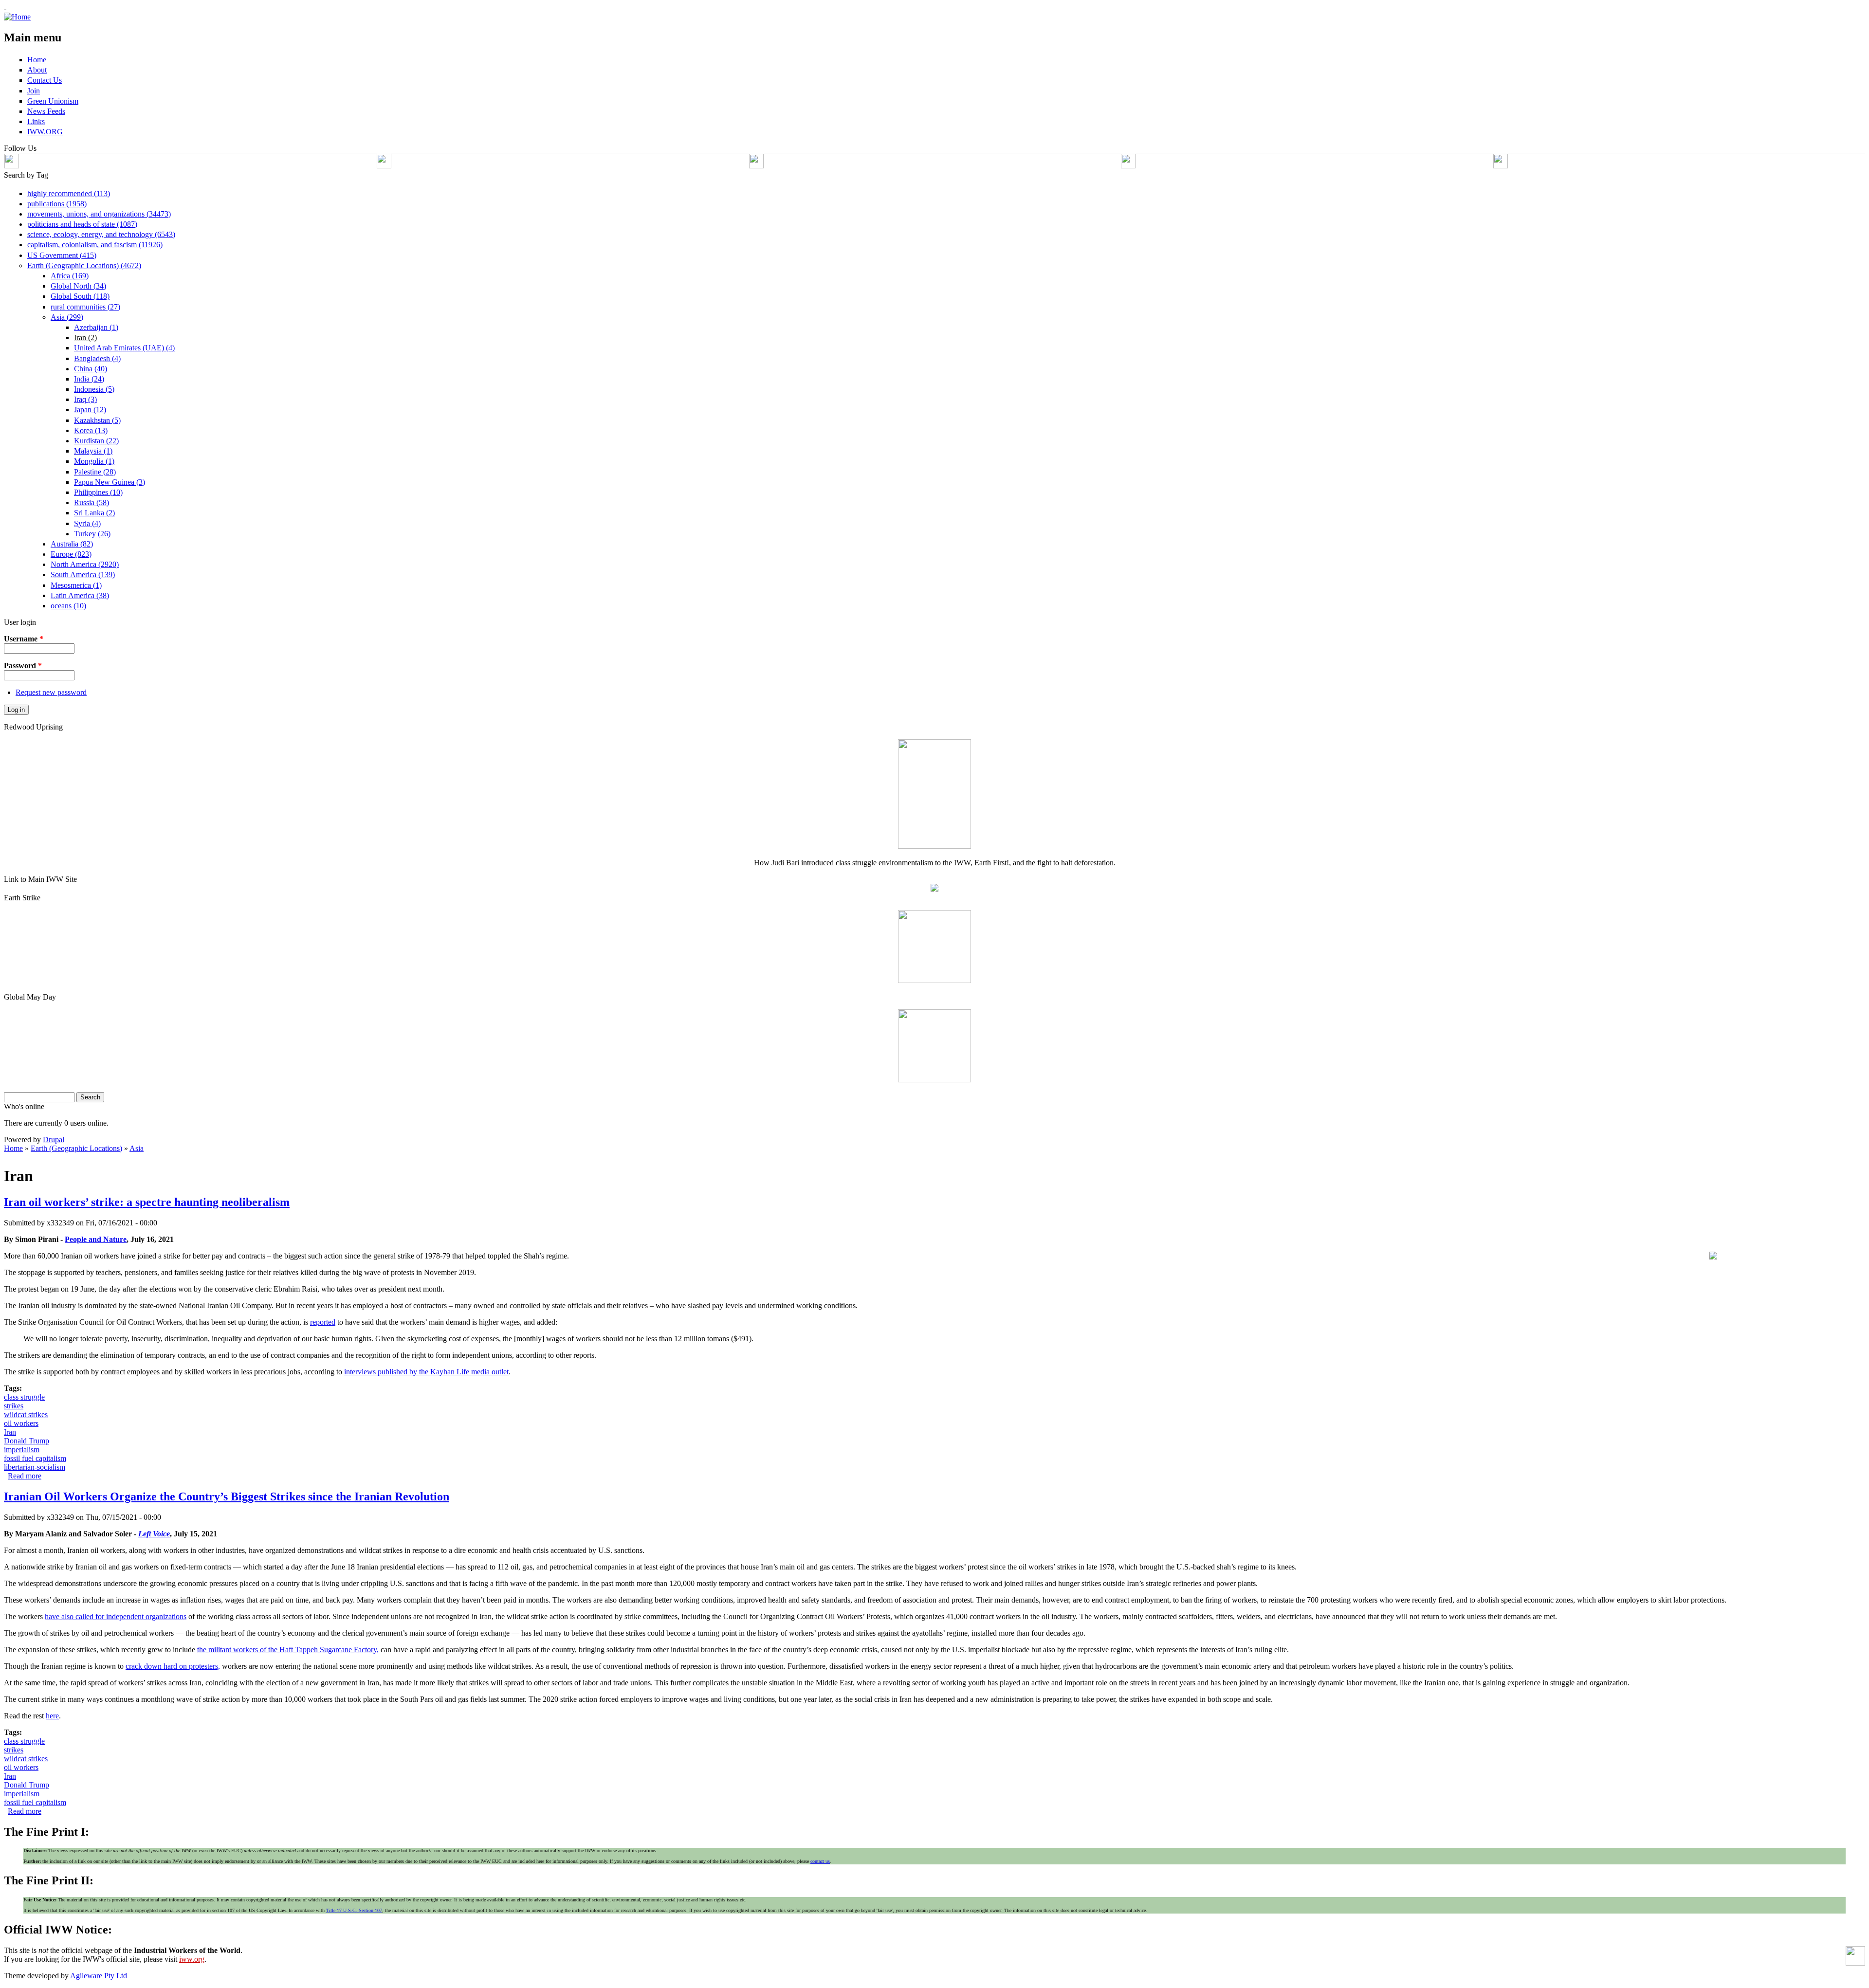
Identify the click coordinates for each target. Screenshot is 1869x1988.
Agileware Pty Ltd (99, 1976)
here (52, 1716)
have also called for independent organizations (116, 1616)
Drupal (54, 1140)
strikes (14, 1406)
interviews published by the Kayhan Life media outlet (426, 1372)
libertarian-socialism (35, 1467)
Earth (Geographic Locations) (76, 1148)
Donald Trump (27, 1441)
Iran (10, 1432)
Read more (25, 1476)
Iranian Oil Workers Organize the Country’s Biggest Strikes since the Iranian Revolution (227, 1496)
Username (24, 639)
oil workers (21, 1423)
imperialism (22, 1450)
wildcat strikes (26, 1414)
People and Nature (96, 1239)
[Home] (17, 17)
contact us (820, 1861)
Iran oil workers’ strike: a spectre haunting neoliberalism (147, 1202)
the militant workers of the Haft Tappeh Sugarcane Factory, (288, 1650)
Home (13, 1148)
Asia (137, 1148)
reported (323, 1322)
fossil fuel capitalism (35, 1458)
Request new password (51, 692)
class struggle (24, 1397)
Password (23, 666)
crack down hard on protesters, (173, 1666)
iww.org (192, 1959)
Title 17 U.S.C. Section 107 (354, 1910)
